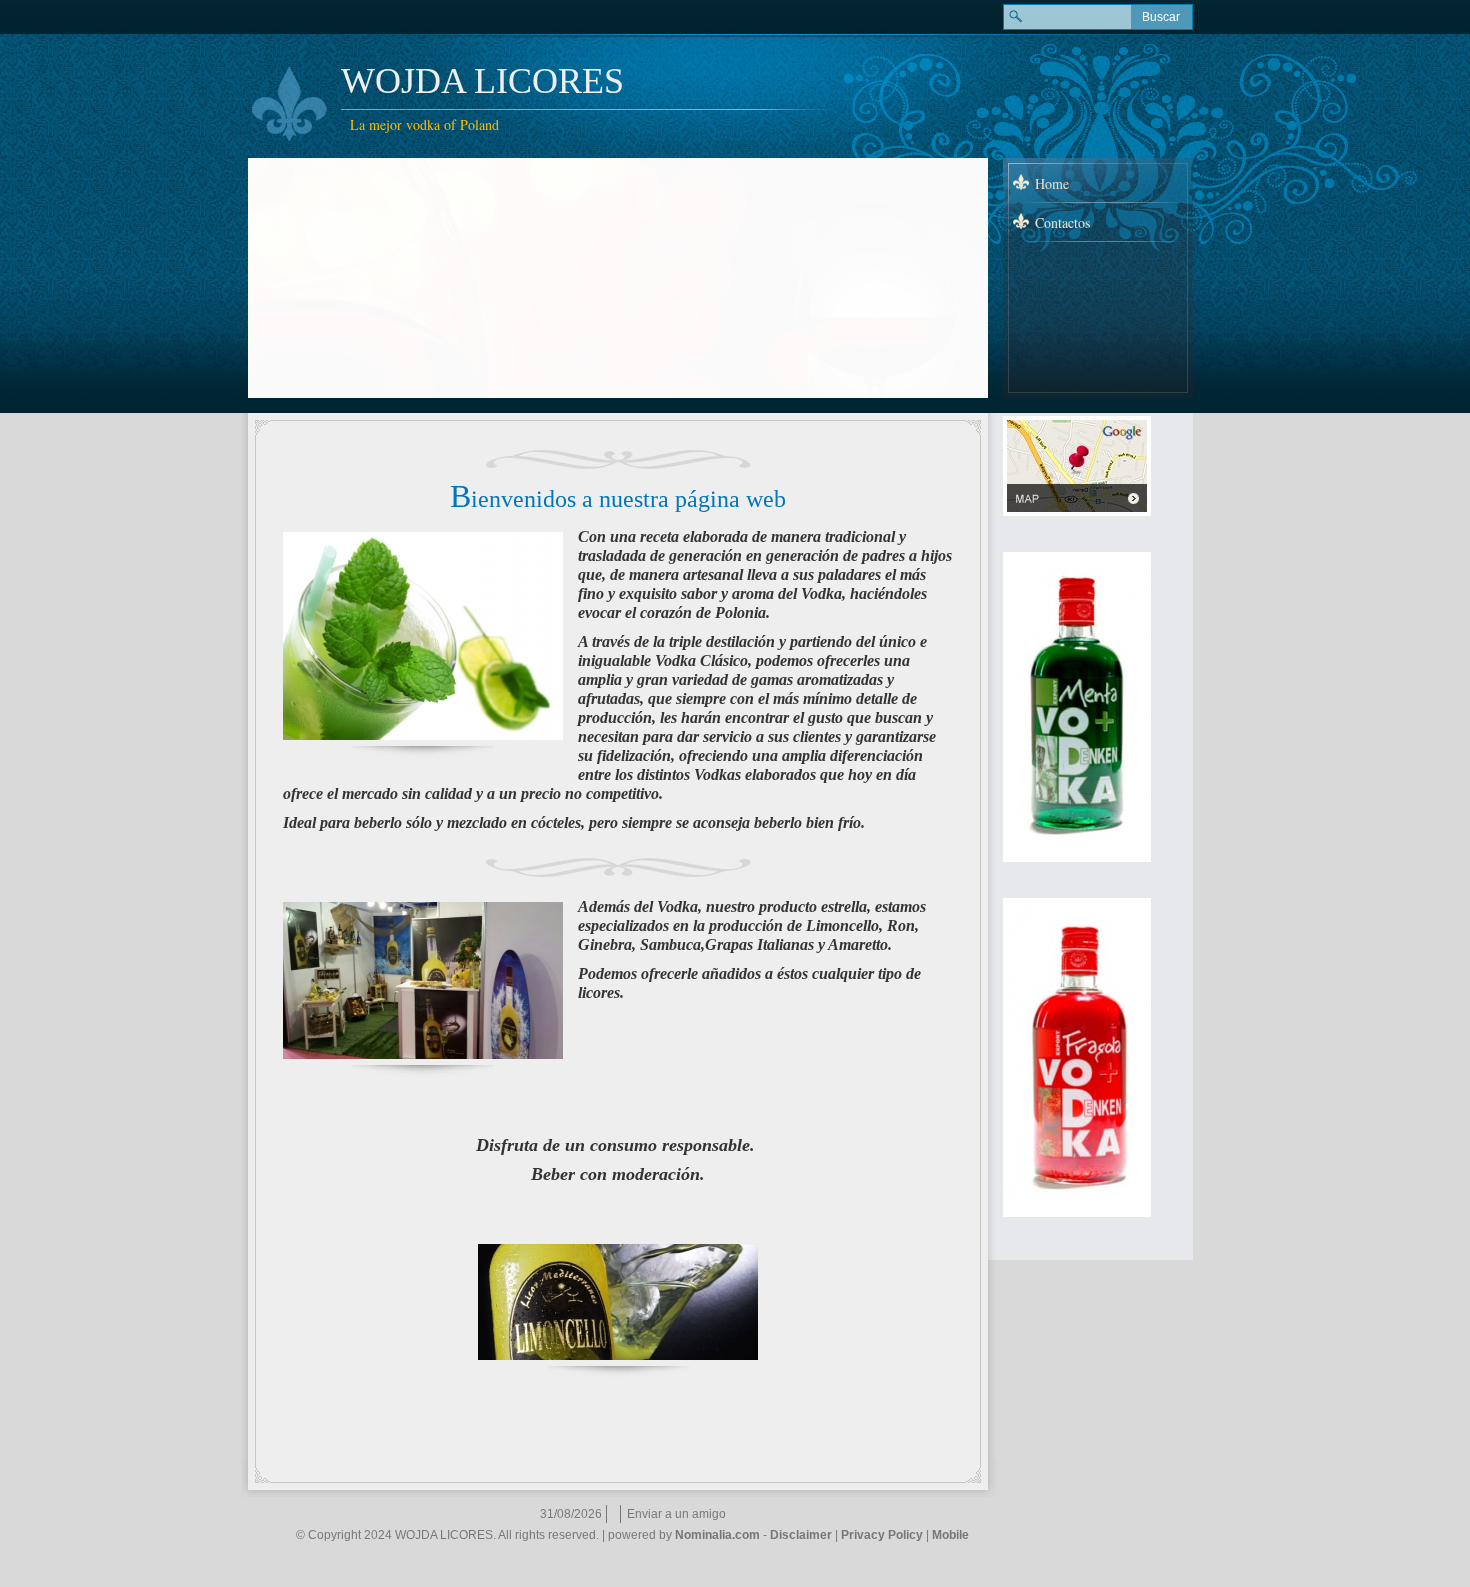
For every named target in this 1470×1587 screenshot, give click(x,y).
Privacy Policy (882, 1535)
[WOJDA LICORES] (289, 104)
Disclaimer (801, 1535)
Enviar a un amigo (676, 1514)
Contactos (1062, 222)
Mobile (950, 1535)
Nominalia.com (717, 1535)
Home (1052, 183)
